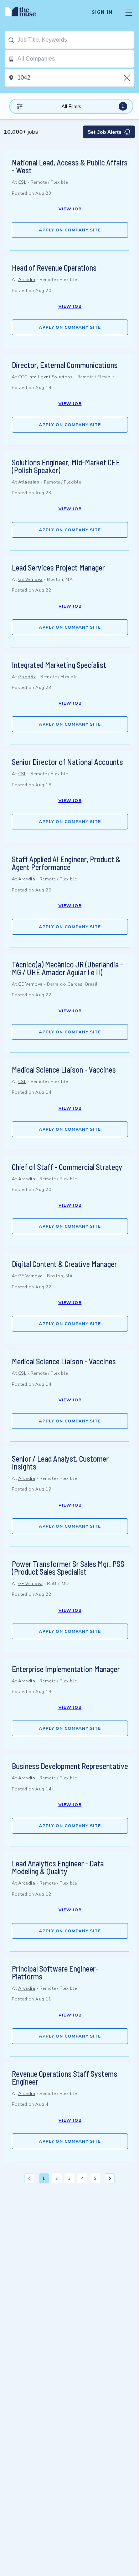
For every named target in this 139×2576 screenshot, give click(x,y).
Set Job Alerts (105, 132)
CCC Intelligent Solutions (46, 377)
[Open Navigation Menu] (129, 12)
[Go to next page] (110, 2178)
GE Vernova (30, 579)
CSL (22, 182)
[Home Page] (25, 12)
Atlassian (29, 482)
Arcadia (27, 280)
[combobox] (76, 40)
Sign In (102, 12)
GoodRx (27, 677)
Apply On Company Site (70, 230)
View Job (70, 209)
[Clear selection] (128, 78)
